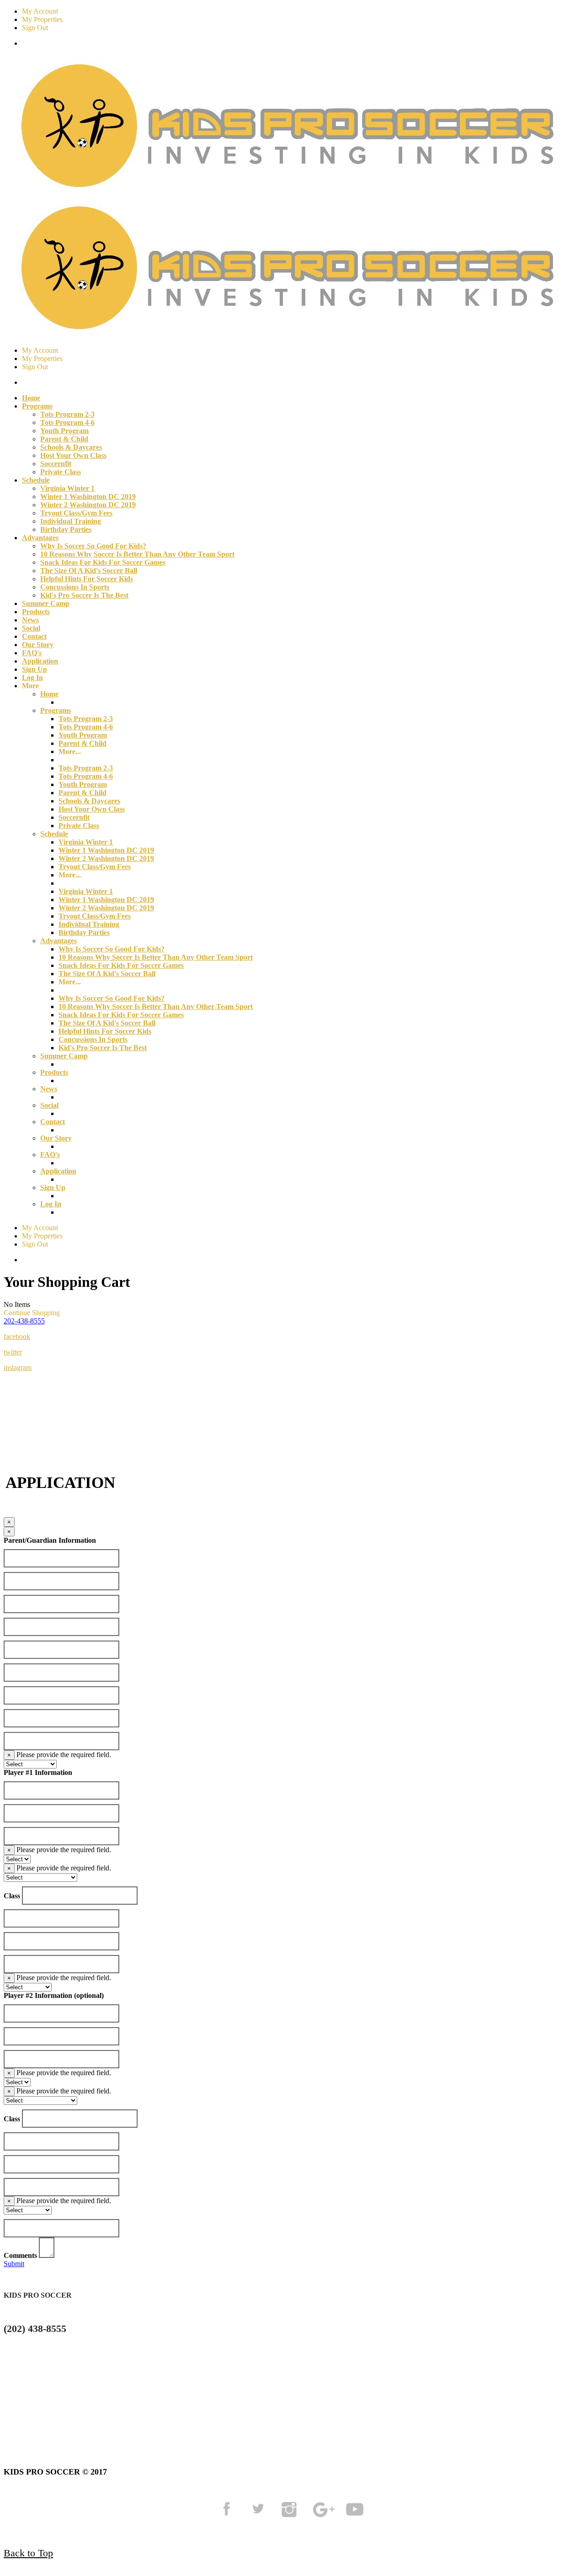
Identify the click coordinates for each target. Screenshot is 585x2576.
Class (12, 1896)
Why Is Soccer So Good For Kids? (93, 546)
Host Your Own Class (73, 455)
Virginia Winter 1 (67, 488)
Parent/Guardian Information (50, 1540)
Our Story (38, 645)
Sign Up (35, 669)
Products (36, 612)
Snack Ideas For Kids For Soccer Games (103, 562)
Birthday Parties (66, 529)
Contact (34, 636)
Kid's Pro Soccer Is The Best (84, 595)
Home (31, 398)
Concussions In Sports (75, 587)
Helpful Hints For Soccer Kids (87, 579)
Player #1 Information (38, 1772)
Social (31, 628)
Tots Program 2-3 (67, 414)
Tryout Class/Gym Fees (76, 513)
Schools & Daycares (71, 447)
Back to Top (28, 2553)
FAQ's (32, 653)
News (30, 620)
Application (40, 661)
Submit (14, 2264)
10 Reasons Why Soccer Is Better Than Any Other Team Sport (137, 554)
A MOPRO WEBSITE (468, 2406)
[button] (24, 1321)
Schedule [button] (36, 480)
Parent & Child (64, 439)
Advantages (58, 941)
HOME (19, 2406)
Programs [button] (37, 406)
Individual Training (71, 521)
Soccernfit (56, 464)
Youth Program (64, 431)
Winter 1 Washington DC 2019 (88, 497)
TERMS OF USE (93, 2406)
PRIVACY (180, 2406)
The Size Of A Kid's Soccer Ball (89, 571)
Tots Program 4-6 (67, 422)
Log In (32, 677)
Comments (20, 2255)
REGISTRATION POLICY (284, 2406)
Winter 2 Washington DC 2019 (88, 505)
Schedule (54, 834)
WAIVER (381, 2406)
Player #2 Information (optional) (54, 1995)
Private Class (61, 472)
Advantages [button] (40, 538)
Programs (56, 710)
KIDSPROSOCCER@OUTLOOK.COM (77, 2363)
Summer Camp (46, 603)
